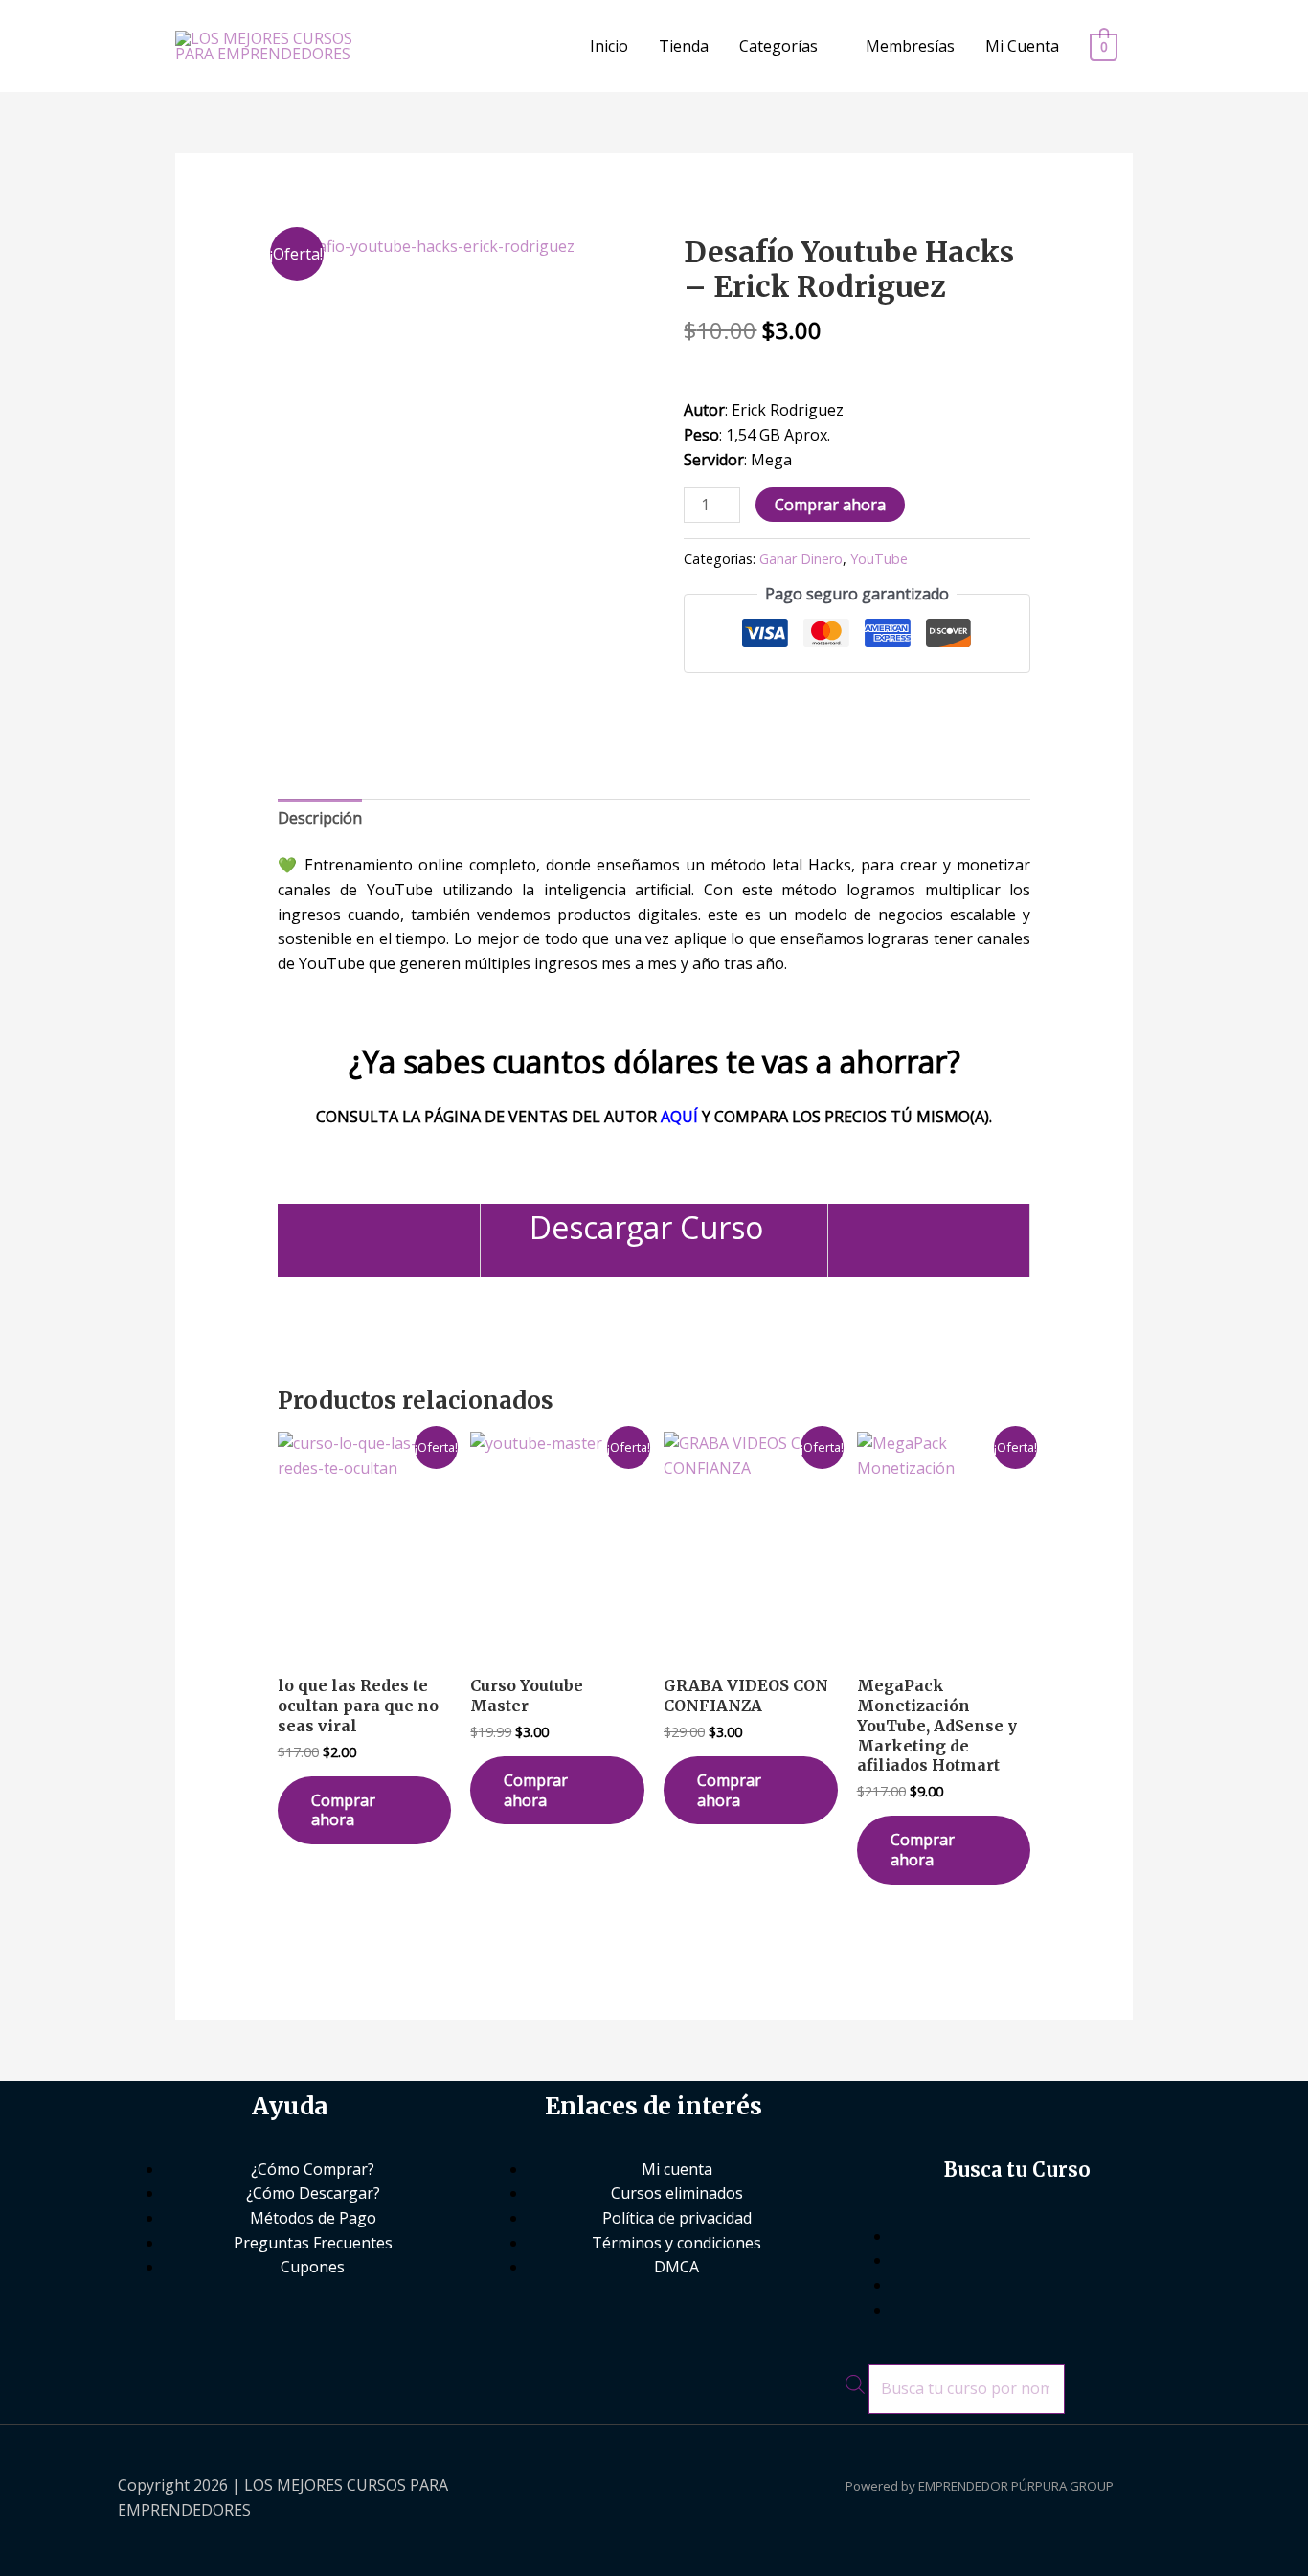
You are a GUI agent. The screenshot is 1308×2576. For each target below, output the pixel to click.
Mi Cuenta (1022, 46)
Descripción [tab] (320, 818)
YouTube (879, 559)
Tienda (684, 46)
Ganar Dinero (801, 559)
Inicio (609, 46)
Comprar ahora (830, 505)
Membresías (910, 46)
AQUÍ (679, 1117)
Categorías (778, 46)
